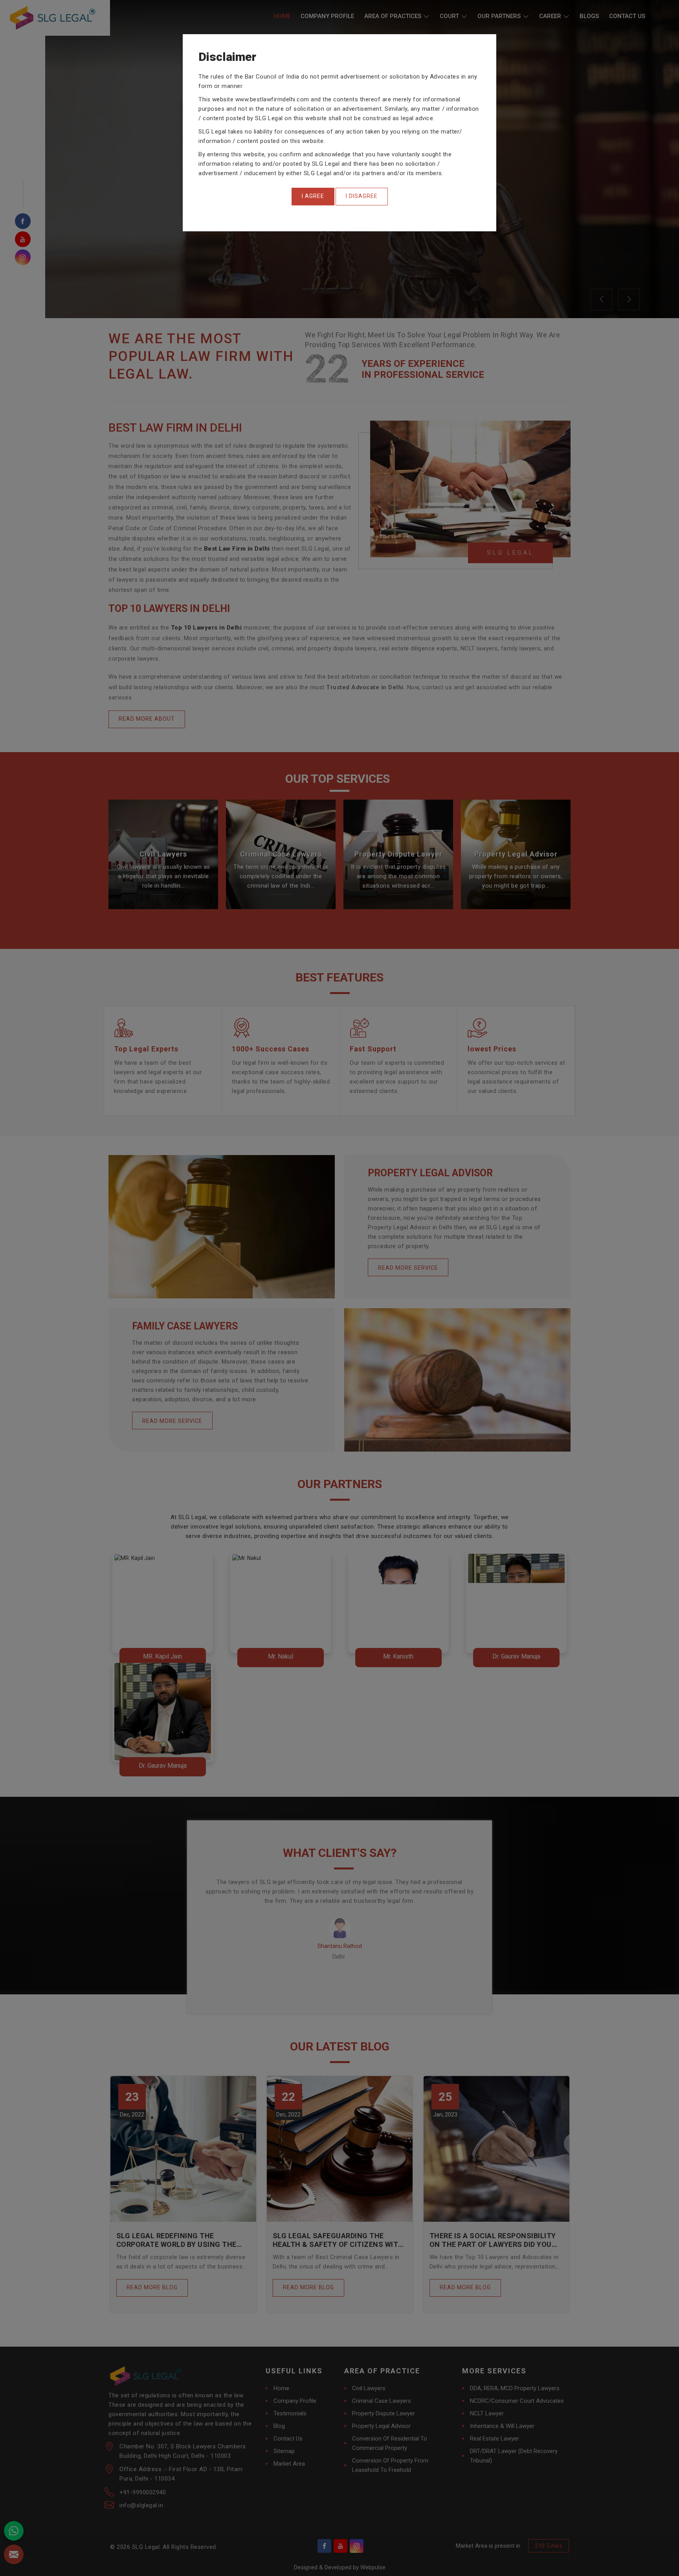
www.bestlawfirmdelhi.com (272, 99)
